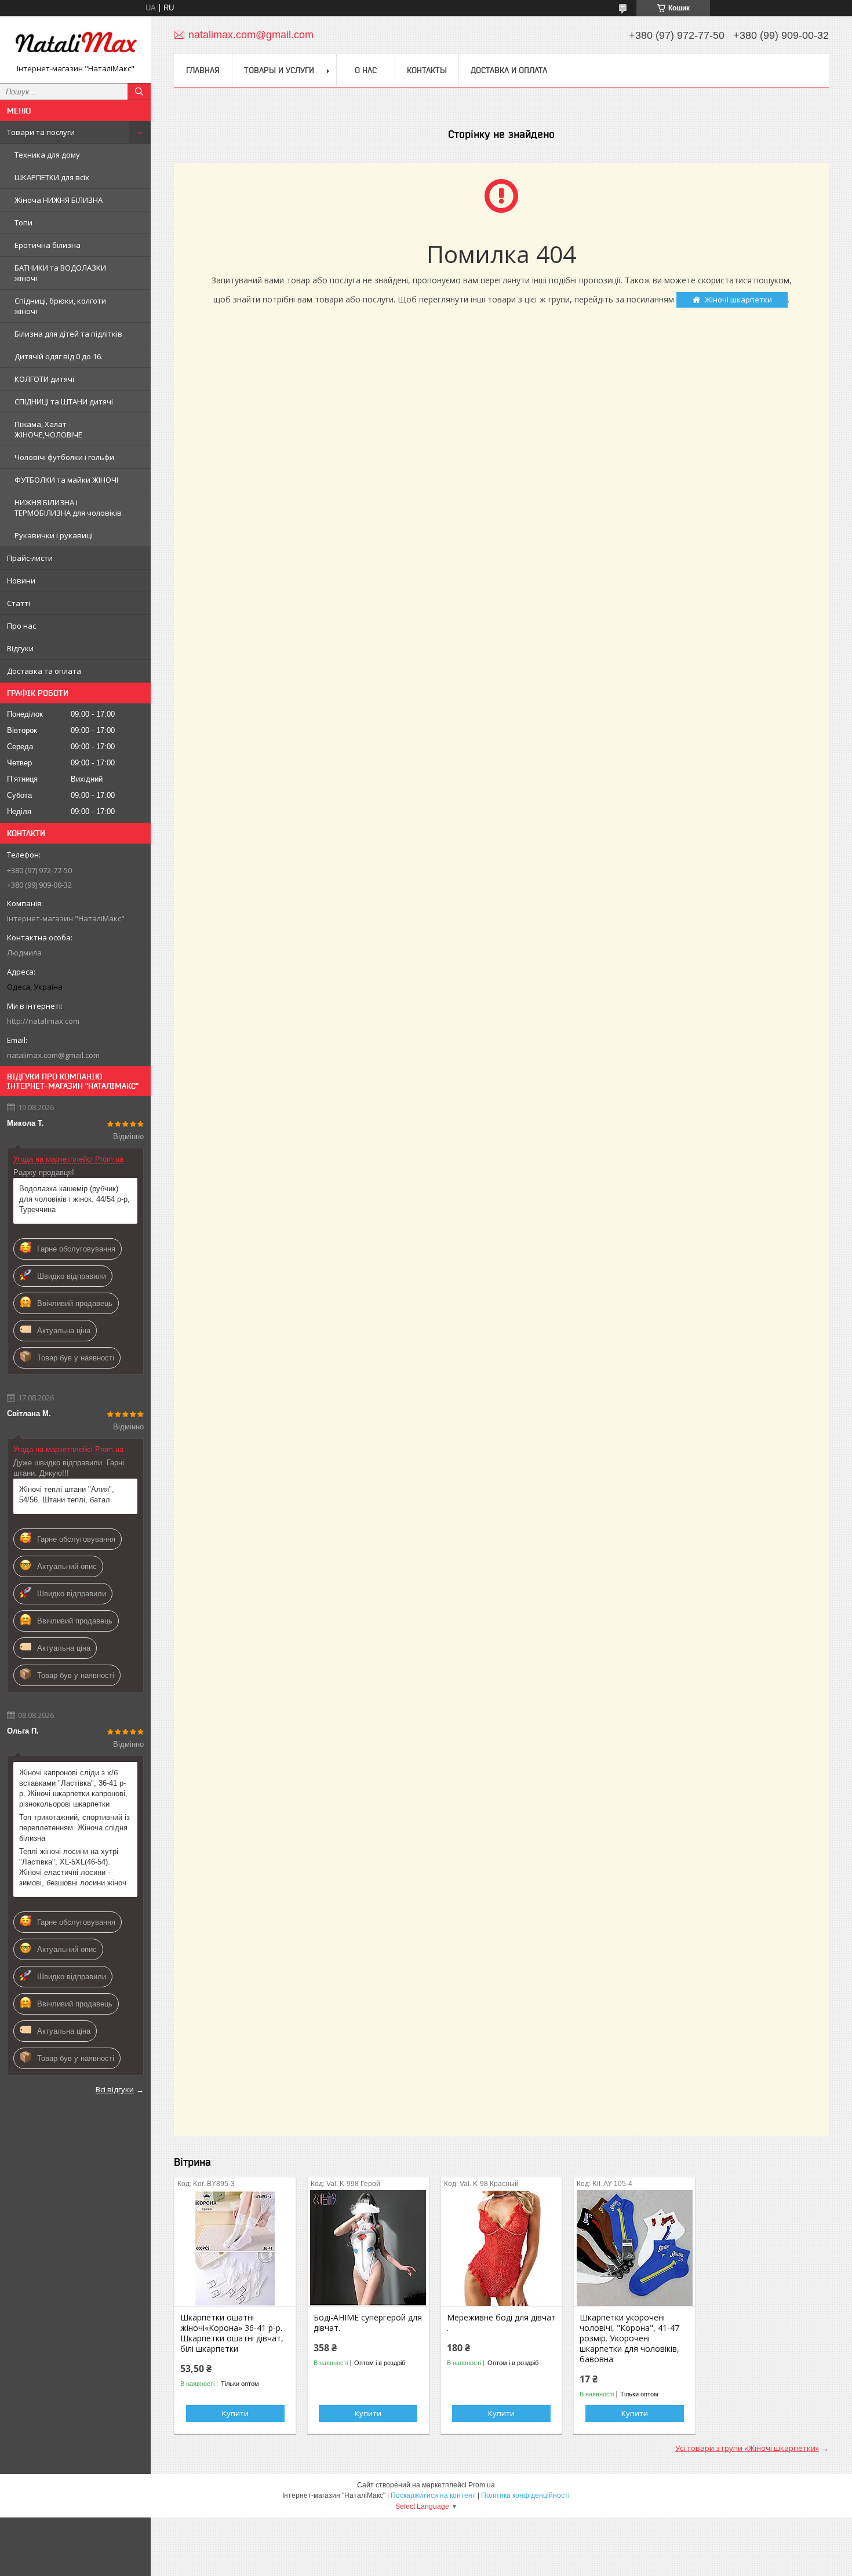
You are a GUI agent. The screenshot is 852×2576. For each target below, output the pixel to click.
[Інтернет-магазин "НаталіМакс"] (75, 44)
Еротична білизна (48, 245)
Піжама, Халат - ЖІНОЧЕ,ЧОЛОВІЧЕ (48, 429)
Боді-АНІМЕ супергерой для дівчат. (368, 2323)
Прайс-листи (30, 558)
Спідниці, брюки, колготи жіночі (60, 306)
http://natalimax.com (43, 1021)
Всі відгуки (115, 2089)
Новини (21, 581)
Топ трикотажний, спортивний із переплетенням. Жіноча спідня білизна (74, 1828)
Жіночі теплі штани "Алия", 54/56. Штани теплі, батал (67, 1495)
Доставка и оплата (509, 70)
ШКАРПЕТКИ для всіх (52, 177)
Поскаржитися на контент (433, 2495)
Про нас (21, 626)
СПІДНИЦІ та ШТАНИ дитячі (64, 402)
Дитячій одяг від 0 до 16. (59, 356)
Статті (19, 603)
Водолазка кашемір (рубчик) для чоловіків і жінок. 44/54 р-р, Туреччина (74, 1199)
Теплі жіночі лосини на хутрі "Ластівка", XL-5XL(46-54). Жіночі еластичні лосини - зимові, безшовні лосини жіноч (73, 1867)
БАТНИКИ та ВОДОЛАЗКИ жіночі (60, 273)
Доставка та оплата (44, 671)
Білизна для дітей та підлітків (68, 334)
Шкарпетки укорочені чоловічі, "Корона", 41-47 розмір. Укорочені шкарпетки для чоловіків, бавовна (629, 2338)
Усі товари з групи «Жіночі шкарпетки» (747, 2448)
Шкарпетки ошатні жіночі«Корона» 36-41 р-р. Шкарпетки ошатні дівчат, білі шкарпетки (232, 2333)
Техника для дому (47, 155)
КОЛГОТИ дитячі (44, 379)
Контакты (427, 70)
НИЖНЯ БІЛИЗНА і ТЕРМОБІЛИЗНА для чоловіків (68, 508)
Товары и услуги (279, 70)
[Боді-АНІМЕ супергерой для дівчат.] (368, 2248)
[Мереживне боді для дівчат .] (502, 2248)
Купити (235, 2413)
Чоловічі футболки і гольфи (64, 457)
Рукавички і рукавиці (54, 535)
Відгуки (20, 648)
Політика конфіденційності (525, 2495)
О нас (366, 70)
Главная (203, 70)
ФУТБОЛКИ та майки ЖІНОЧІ (66, 480)
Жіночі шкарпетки (738, 300)
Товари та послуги (41, 132)
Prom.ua (482, 2485)
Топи (23, 222)
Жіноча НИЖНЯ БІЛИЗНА (59, 200)
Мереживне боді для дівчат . (501, 2323)
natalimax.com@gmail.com (53, 1055)
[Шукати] (139, 92)
